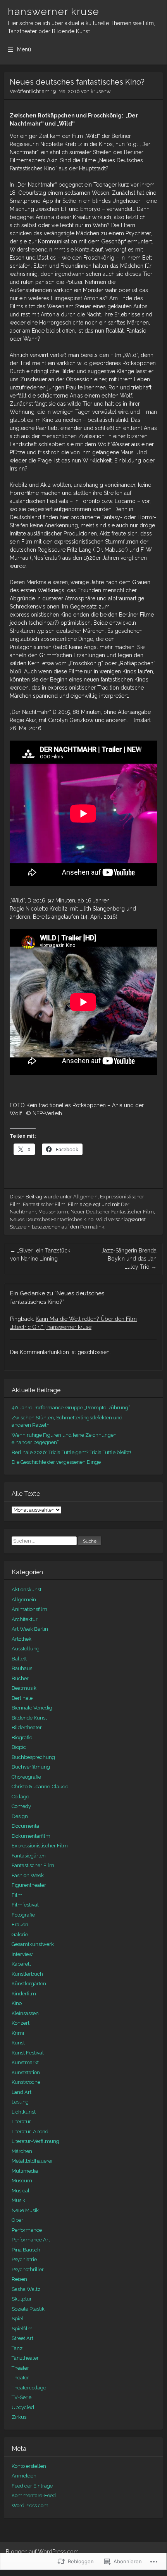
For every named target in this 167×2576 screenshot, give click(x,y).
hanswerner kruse (53, 12)
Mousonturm (53, 1212)
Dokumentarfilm (31, 1836)
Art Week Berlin (30, 1629)
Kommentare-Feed (34, 2495)
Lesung (20, 2102)
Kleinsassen (25, 2013)
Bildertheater (27, 1727)
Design (20, 1816)
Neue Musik (25, 2210)
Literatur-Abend (30, 2132)
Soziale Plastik (28, 2309)
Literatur (21, 2121)
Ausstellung (26, 1649)
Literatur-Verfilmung (35, 2141)
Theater (20, 2368)
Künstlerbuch (27, 1974)
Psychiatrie (24, 2259)
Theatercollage (29, 2388)
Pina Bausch (26, 2250)
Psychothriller (28, 2269)
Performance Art (31, 2240)
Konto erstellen (29, 2466)
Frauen (20, 1924)
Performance (27, 2230)
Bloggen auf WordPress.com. (43, 2552)
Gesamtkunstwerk (33, 1944)
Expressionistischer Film (40, 1846)
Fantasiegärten (29, 1856)
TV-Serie (22, 2397)
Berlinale (22, 1698)
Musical (21, 2191)
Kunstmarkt (25, 2062)
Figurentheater (29, 1885)
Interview (22, 1954)
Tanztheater (25, 2358)
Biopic (19, 1747)
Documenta (25, 1826)
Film (73, 1204)
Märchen (22, 2151)
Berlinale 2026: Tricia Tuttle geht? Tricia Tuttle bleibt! (71, 1452)
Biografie (22, 1737)
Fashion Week (28, 1875)
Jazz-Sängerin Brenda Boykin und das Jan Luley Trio (129, 1259)
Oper (17, 2220)
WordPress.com (30, 2505)
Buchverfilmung (31, 1767)
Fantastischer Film (44, 1204)
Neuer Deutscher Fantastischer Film (112, 1212)
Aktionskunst (27, 1590)
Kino (17, 2003)
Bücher (20, 1678)
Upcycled (23, 2407)
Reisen (19, 2279)
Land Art (22, 2092)
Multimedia (25, 2171)
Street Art (22, 2338)
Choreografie (26, 1777)
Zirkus (19, 2417)
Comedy (21, 1806)
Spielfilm (22, 2329)
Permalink (92, 1227)
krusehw (101, 91)
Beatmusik (24, 1688)
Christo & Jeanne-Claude (40, 1787)
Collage (20, 1797)
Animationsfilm (29, 1609)
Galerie (20, 1935)
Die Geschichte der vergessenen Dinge (56, 1462)
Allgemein (85, 1197)
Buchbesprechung (33, 1757)
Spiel (17, 2319)
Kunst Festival (28, 2053)
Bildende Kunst (29, 1718)
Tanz (17, 2348)
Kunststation (26, 2072)
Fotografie (23, 1915)
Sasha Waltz (26, 2289)
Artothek (22, 1639)
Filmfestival (25, 1905)
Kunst (18, 2043)
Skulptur (22, 2299)
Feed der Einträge (32, 2486)
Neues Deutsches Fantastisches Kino (52, 1219)
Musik (18, 2200)
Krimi (18, 2033)
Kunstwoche (26, 2082)
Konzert (21, 2023)
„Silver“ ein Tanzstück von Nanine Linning (40, 1255)
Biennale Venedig (32, 1708)
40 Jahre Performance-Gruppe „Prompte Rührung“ (71, 1408)
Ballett (19, 1659)
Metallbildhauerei (32, 2161)
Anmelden (24, 2476)
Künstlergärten (29, 1984)
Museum (22, 2181)
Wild (101, 1219)
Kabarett (21, 1964)
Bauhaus (22, 1668)
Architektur (25, 1619)
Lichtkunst (24, 2112)
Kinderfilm (24, 1994)
